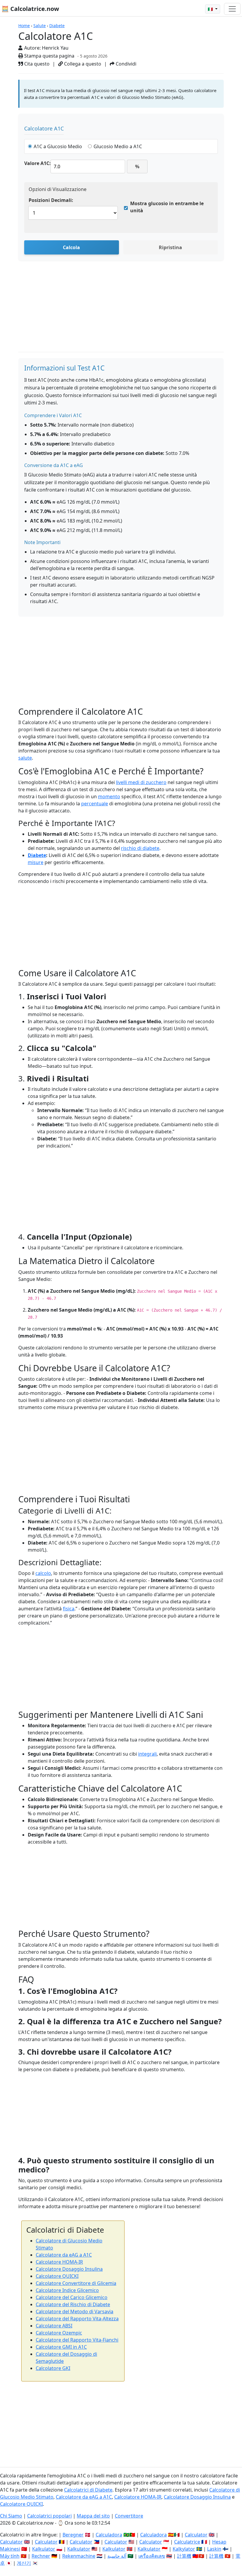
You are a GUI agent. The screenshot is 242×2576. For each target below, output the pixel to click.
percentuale (95, 804)
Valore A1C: (37, 163)
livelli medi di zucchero (141, 782)
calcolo (43, 1573)
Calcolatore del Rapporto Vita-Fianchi (77, 2340)
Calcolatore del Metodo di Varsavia (75, 2311)
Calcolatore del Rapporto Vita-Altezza (77, 2319)
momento (109, 796)
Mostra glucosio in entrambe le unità (167, 207)
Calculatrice (187, 2542)
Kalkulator (44, 2549)
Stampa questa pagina (49, 56)
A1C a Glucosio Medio (58, 146)
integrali (147, 1754)
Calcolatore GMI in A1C (61, 2347)
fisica (69, 1609)
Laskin (214, 2549)
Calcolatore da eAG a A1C (64, 2255)
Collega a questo (82, 64)
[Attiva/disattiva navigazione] (232, 9)
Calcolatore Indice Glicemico (67, 2290)
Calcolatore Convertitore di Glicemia (76, 2283)
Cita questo (36, 64)
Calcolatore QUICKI (57, 2276)
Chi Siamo (11, 2516)
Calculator (196, 2535)
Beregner (73, 2535)
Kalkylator (184, 2549)
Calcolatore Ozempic (59, 2333)
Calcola (71, 247)
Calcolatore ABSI (54, 2326)
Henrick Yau (55, 48)
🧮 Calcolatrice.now (30, 9)
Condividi (125, 64)
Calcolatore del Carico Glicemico (72, 2297)
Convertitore (129, 2516)
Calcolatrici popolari (49, 2516)
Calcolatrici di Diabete (88, 2490)
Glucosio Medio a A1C (118, 146)
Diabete (57, 26)
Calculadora (109, 2535)
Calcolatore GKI (53, 2368)
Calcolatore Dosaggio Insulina (69, 2269)
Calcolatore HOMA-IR (59, 2262)
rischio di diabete (140, 848)
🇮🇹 (211, 9)
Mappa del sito (93, 2516)
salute (25, 758)
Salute (40, 26)
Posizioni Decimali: (51, 200)
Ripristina (170, 247)
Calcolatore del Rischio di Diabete (73, 2304)
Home (24, 26)
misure (36, 862)
